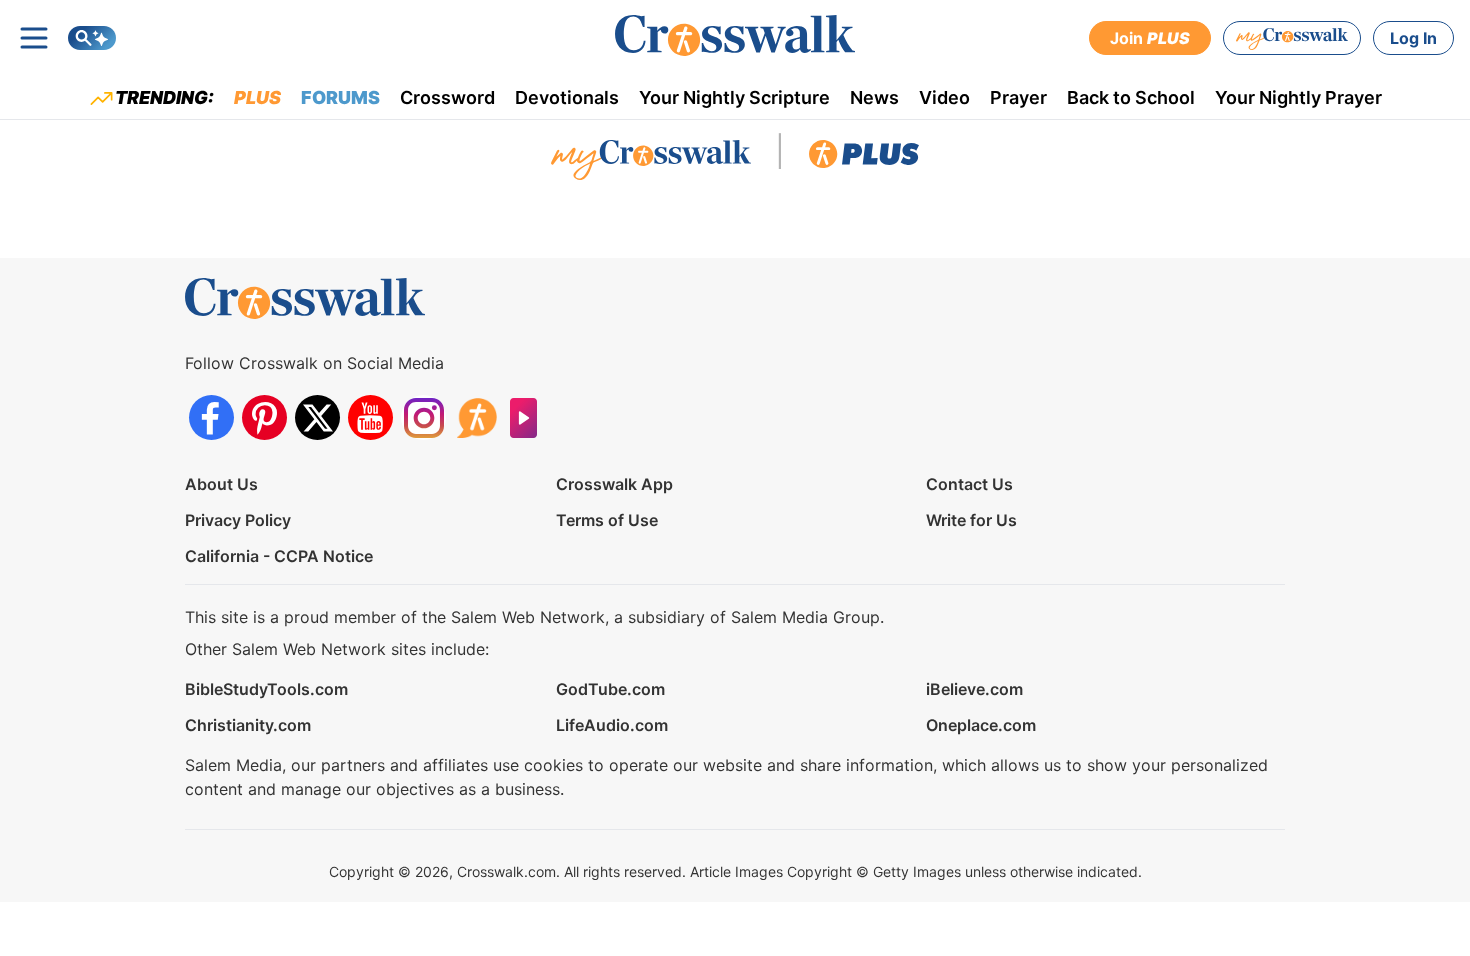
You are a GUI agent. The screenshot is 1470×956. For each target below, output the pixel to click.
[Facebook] (211, 417)
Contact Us (969, 484)
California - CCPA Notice (279, 556)
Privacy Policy (238, 520)
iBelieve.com (974, 689)
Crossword (447, 97)
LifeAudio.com (612, 725)
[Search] (92, 38)
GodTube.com (610, 689)
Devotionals (567, 97)
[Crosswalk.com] (735, 35)
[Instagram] (423, 417)
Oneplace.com (981, 725)
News (874, 97)
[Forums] (476, 417)
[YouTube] (370, 417)
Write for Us (971, 520)
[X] (317, 417)
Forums (340, 97)
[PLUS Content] (864, 159)
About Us (221, 484)
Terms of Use (607, 520)
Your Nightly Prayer (1298, 97)
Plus (257, 97)
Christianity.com (248, 725)
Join (1150, 38)
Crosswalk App (614, 484)
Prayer (1018, 97)
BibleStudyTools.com (266, 689)
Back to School (1131, 97)
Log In (1413, 38)
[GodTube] (529, 417)
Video (944, 97)
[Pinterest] (264, 417)
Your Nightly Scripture (734, 97)
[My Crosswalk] (1292, 38)
